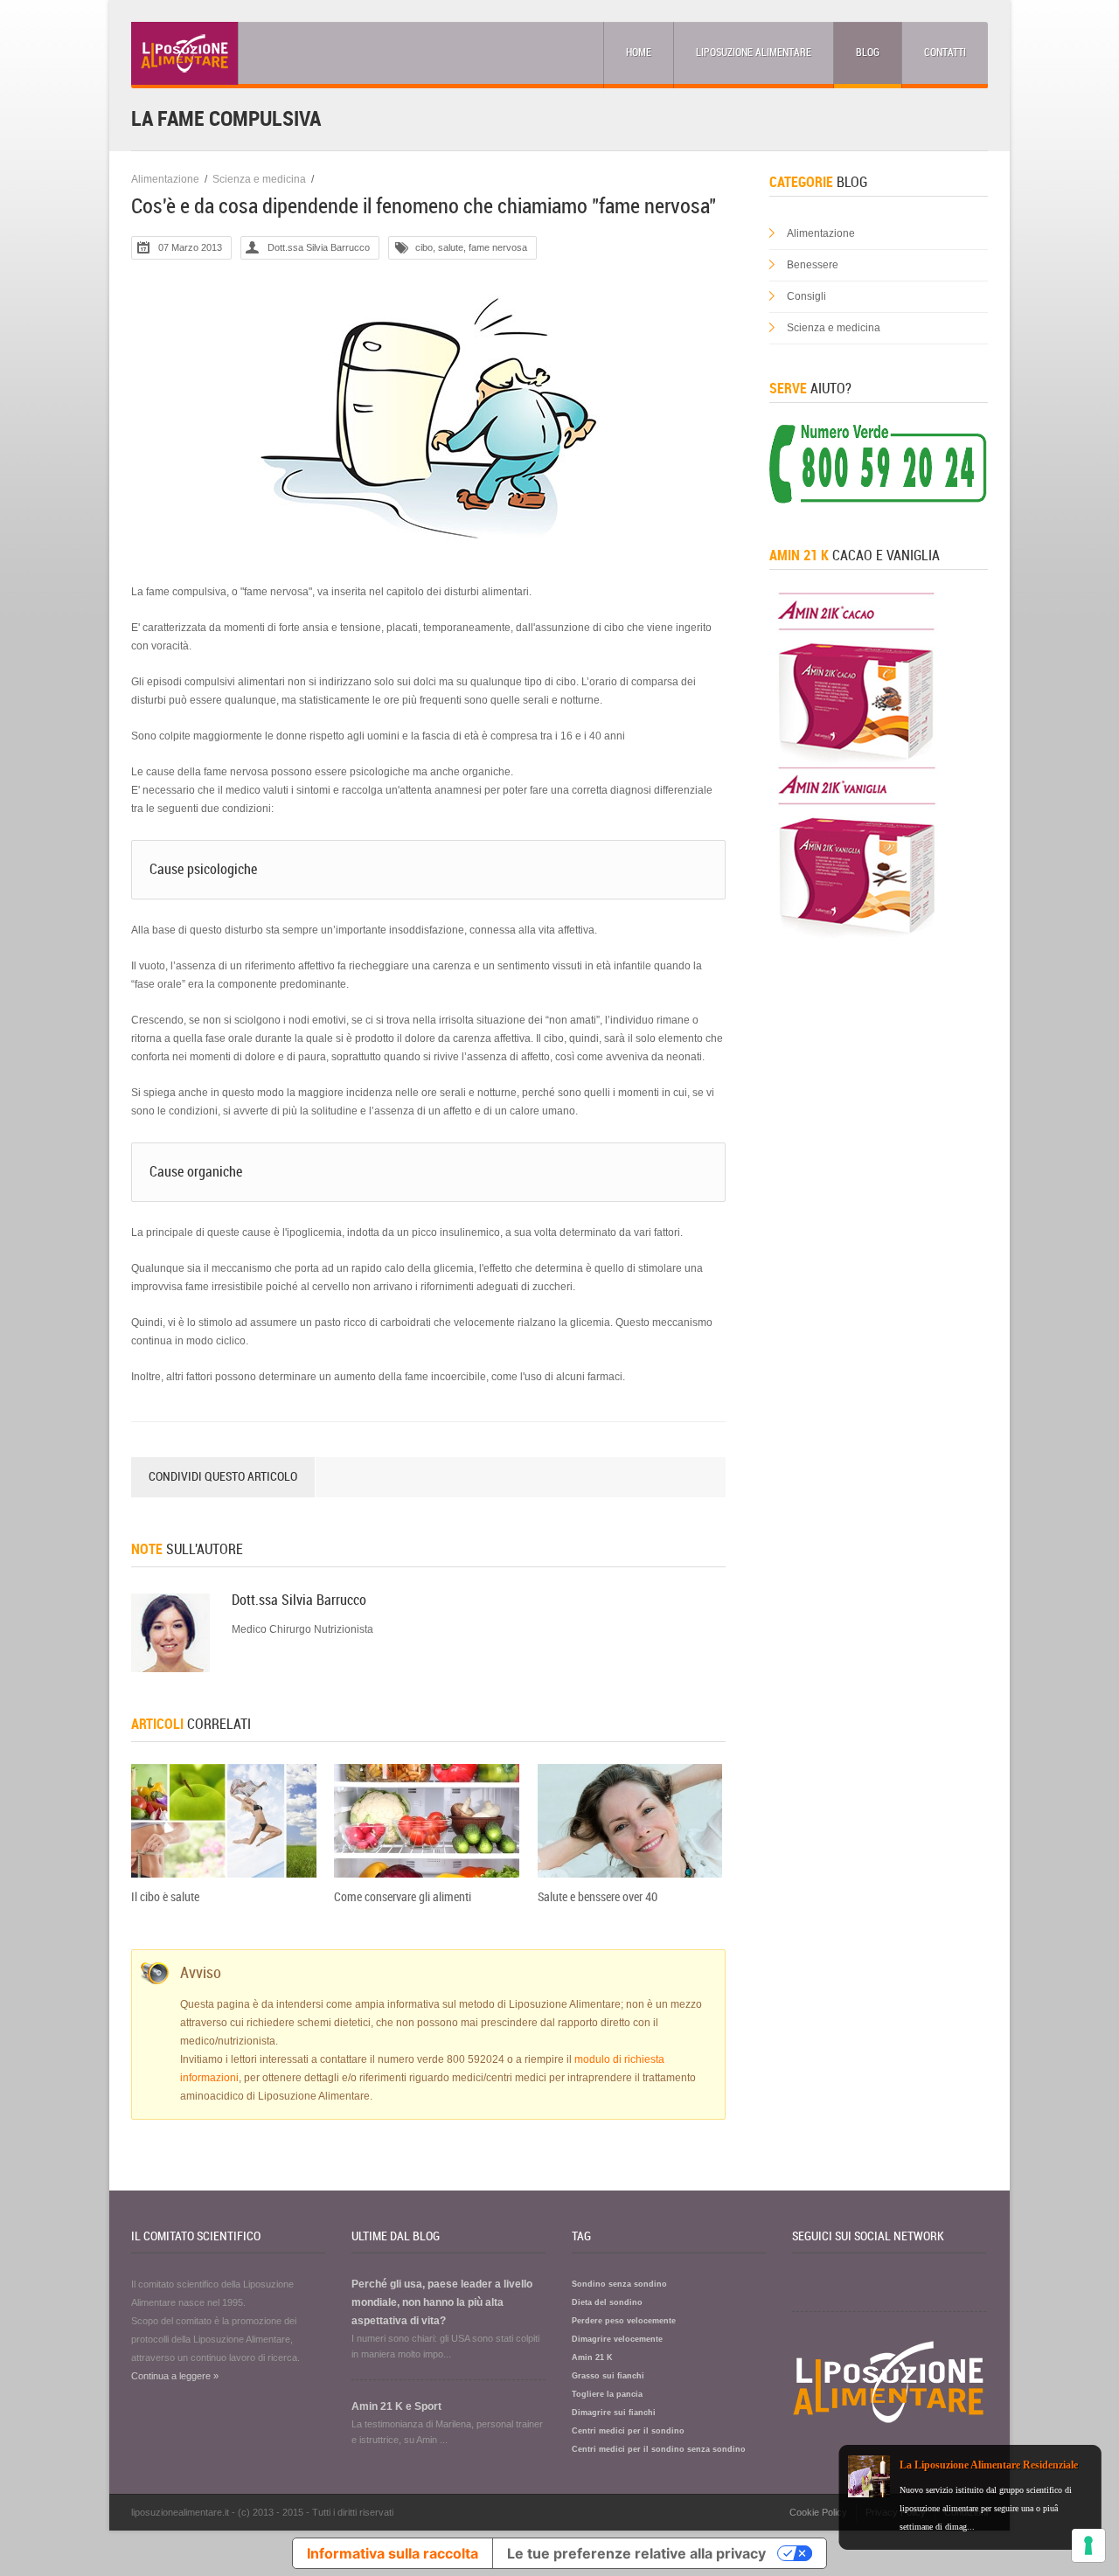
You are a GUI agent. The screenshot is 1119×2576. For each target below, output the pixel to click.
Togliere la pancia (607, 2394)
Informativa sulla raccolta (393, 2553)
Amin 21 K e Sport (396, 2406)
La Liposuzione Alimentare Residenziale (989, 2465)
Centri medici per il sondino (628, 2431)
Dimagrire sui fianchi (614, 2413)
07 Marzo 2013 (190, 247)
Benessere (813, 265)
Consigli (806, 296)
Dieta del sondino (607, 2302)
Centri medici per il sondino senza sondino (659, 2449)
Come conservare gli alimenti (403, 1897)
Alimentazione (165, 179)
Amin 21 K (592, 2357)
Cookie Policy (818, 2512)
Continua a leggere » (175, 2376)
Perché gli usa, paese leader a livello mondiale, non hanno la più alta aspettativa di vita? (442, 2302)
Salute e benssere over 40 (598, 1897)
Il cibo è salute (165, 1897)
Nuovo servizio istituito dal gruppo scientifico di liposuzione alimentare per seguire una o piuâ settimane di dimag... (986, 2508)
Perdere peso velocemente (624, 2321)
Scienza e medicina (259, 179)
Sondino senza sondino (619, 2284)
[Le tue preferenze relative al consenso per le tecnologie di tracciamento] (1088, 2545)
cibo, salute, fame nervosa (471, 247)
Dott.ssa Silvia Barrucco (319, 247)
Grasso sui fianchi (608, 2376)
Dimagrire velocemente (617, 2339)
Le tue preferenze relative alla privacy (636, 2553)
